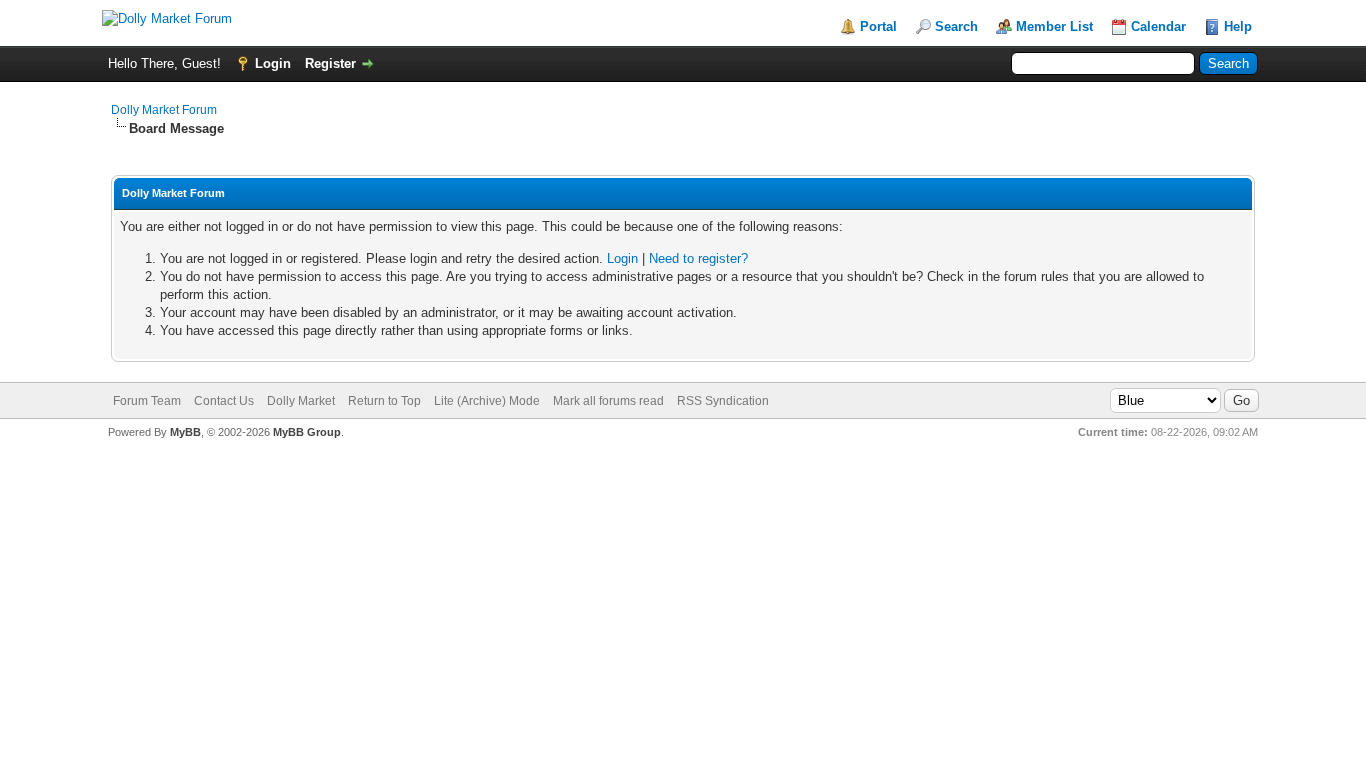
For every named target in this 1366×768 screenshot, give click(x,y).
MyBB (185, 432)
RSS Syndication (723, 401)
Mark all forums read (608, 401)
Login (273, 63)
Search (956, 26)
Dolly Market (301, 401)
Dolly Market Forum (164, 110)
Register (330, 63)
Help (1238, 26)
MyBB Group (307, 432)
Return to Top (384, 401)
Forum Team (147, 401)
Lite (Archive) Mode (487, 401)
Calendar (1158, 26)
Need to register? (698, 258)
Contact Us (224, 401)
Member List (1054, 26)
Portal (878, 26)
